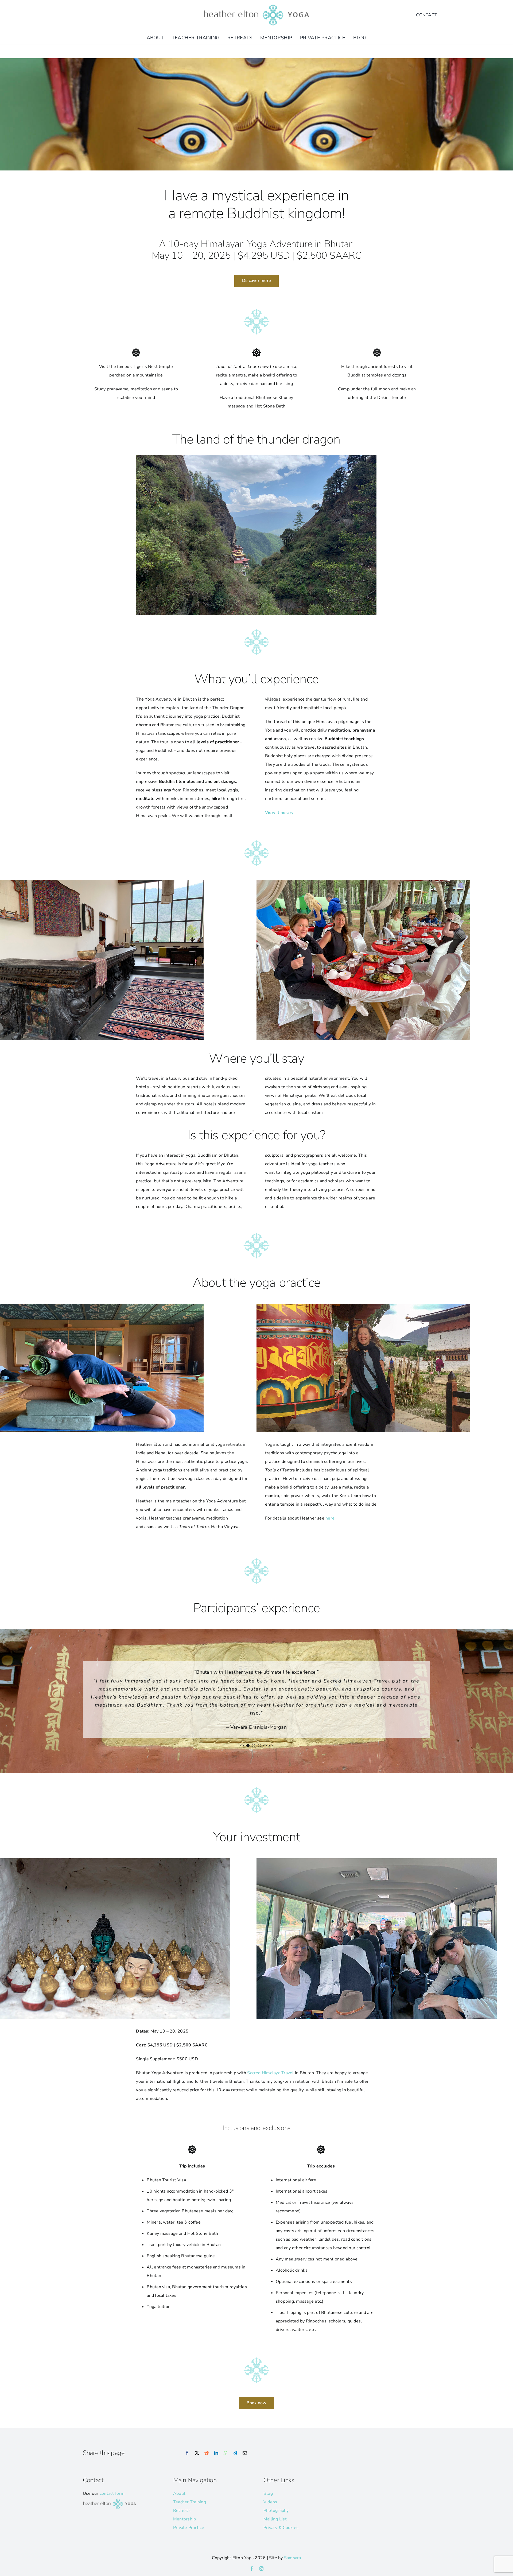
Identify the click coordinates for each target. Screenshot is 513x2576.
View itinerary (279, 813)
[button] (242, 1778)
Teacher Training (190, 2513)
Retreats (182, 2522)
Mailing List (275, 2530)
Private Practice (189, 2539)
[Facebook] (187, 2464)
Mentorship (184, 2530)
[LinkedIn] (216, 2464)
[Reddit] (207, 2464)
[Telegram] (235, 2464)
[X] (197, 2464)
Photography (276, 2522)
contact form (112, 2505)
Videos (270, 2513)
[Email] (245, 2464)
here (330, 1518)
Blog (268, 2505)
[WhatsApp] (226, 2464)
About (179, 2505)
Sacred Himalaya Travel (270, 2084)
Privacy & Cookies (281, 2539)
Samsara (293, 2569)
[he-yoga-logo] (256, 5)
